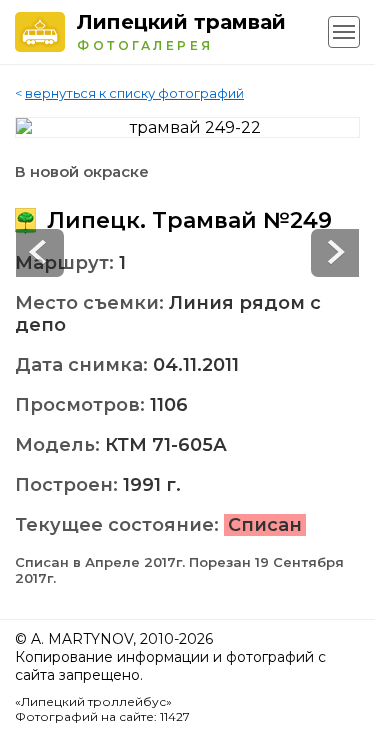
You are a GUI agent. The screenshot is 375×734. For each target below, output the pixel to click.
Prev (335, 253)
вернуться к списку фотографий (134, 93)
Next (40, 253)
